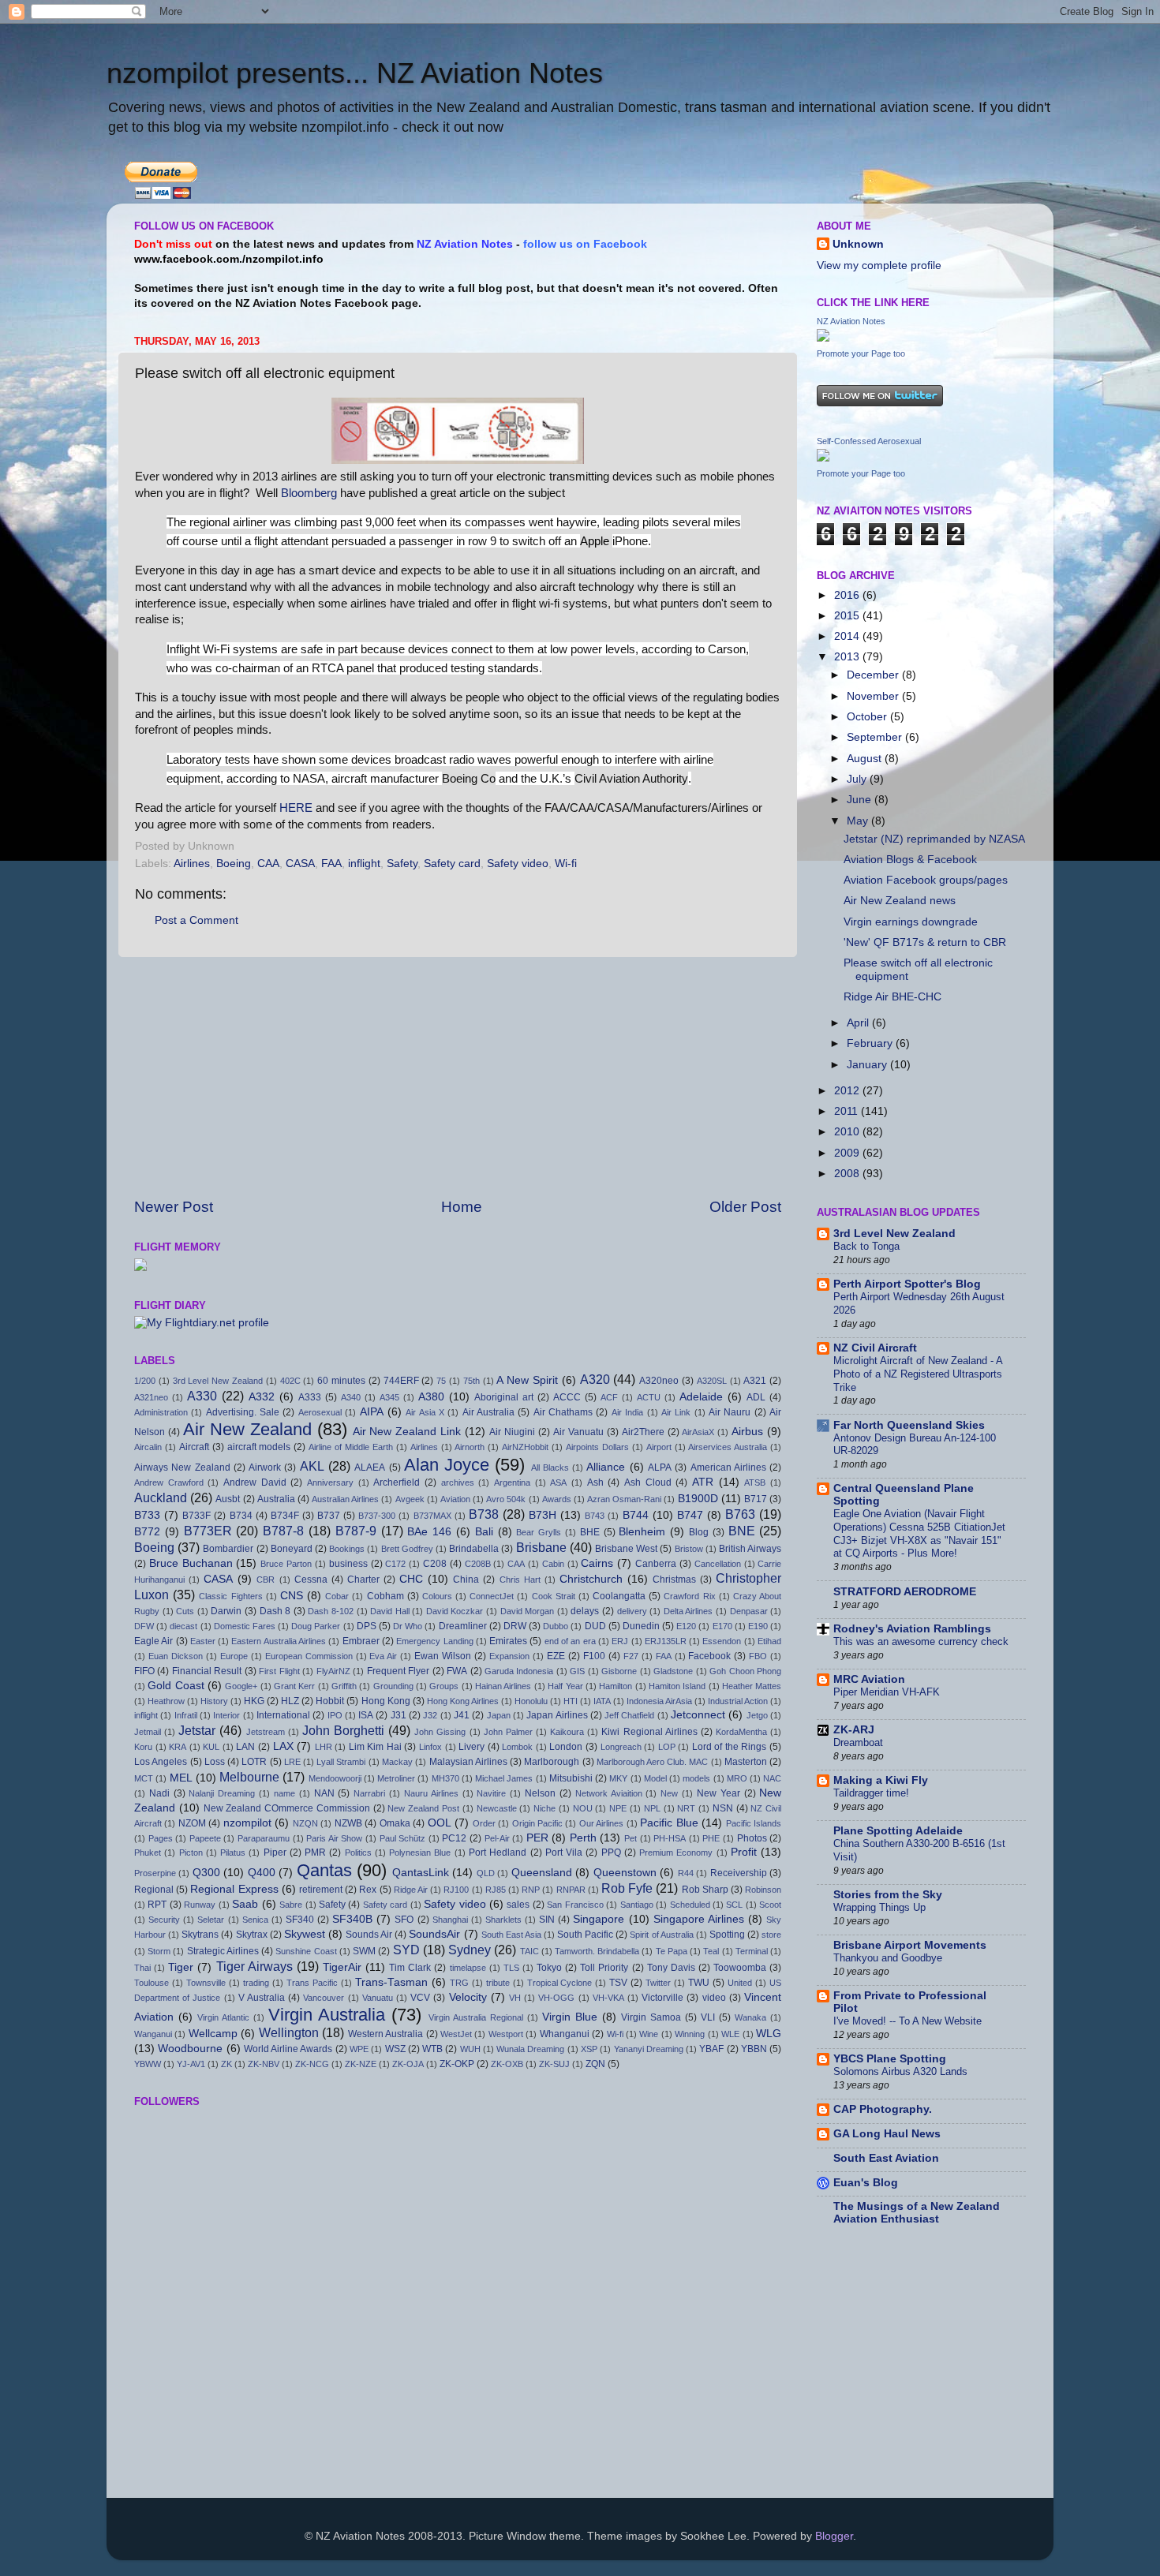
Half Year (565, 1686)
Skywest (305, 1934)
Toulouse (152, 1983)
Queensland (542, 1873)
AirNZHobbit (525, 1447)
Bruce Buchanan (191, 1563)
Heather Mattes (752, 1686)
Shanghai (450, 1920)
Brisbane (541, 1547)
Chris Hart (520, 1580)
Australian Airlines (345, 1499)
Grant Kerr (294, 1686)
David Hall (390, 1611)
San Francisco (575, 1905)
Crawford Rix (689, 1596)
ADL (756, 1397)
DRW (515, 1626)
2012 (848, 1091)
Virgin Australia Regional (476, 2017)
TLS (511, 1968)
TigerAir (342, 1967)
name (284, 1793)
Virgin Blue (570, 2017)
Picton (191, 1853)
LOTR (254, 1762)
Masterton (746, 1762)
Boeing (234, 864)
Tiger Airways (254, 1966)
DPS (367, 1626)
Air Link (676, 1412)
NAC (772, 1778)
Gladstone (673, 1671)
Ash (595, 1482)
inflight (364, 864)
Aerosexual (320, 1412)
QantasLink (421, 1873)
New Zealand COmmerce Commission (287, 1808)
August (866, 759)
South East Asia (511, 1935)
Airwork (265, 1467)
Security (164, 1920)
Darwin (226, 1611)
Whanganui (565, 2034)
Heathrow (166, 1701)
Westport (506, 2034)
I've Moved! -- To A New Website (907, 2021)
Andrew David (255, 1482)
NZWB (348, 1823)
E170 (722, 1626)
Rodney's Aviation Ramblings (912, 1629)
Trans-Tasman (391, 1982)
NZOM (192, 1823)
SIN (547, 1920)
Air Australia (488, 1412)
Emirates (508, 1641)
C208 (435, 1564)
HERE (296, 808)
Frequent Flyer (398, 1671)
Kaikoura (567, 1732)
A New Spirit (527, 1380)
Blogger (834, 2536)
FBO (758, 1656)
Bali (484, 1532)
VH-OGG (556, 1998)
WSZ (395, 2049)
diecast (183, 1626)
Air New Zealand (247, 1429)
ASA (558, 1482)
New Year (718, 1793)
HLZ (290, 1701)
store (771, 1935)
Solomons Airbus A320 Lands (900, 2071)
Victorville (662, 1998)
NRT (686, 1808)
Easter (203, 1641)
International (283, 1715)
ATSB (755, 1482)
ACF (609, 1397)
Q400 (262, 1873)
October (868, 717)
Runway (200, 1905)
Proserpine (155, 1873)
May (859, 821)
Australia (276, 1499)
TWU (699, 1983)
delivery (632, 1611)
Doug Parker (316, 1626)
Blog (699, 1532)
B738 (484, 1514)
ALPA (660, 1467)
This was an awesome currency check (921, 1641)
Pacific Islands (754, 1823)
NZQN (305, 1823)
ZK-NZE (361, 2064)
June (861, 800)
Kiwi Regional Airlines (649, 1732)
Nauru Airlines (431, 1793)
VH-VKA (608, 1998)
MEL (181, 1778)
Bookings (347, 1549)
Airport (659, 1447)
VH (515, 1998)
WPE (359, 2049)
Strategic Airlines (223, 1951)
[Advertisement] (458, 1077)
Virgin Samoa (651, 2017)
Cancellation (718, 1564)
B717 (756, 1499)
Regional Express (234, 1889)
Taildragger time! (871, 1793)
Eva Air (383, 1656)
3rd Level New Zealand (218, 1381)
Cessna (311, 1580)
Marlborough (552, 1762)
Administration (161, 1412)
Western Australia (385, 2034)
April (859, 1023)
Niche (544, 1808)
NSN (723, 1808)
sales (518, 1905)
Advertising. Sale (243, 1412)
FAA (331, 864)
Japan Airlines (557, 1715)
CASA (300, 864)
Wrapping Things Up (879, 1907)
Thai (142, 1968)
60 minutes (341, 1381)
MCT (144, 1778)
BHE (590, 1532)
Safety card (452, 864)
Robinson (763, 1890)
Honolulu (531, 1701)
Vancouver (324, 1998)
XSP (589, 2049)
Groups (444, 1686)
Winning (690, 2034)
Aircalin (148, 1447)
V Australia (262, 1998)
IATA (602, 1701)
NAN (324, 1793)
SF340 (300, 1920)
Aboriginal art (504, 1397)
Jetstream (266, 1732)
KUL (211, 1747)
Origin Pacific (537, 1823)
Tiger (181, 1967)
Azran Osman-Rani (624, 1499)
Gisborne (619, 1671)
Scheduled (690, 1905)
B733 (147, 1515)
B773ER (208, 1531)
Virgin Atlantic (223, 2017)
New (669, 1793)
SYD (406, 1950)
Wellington (289, 2032)
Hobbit (330, 1701)
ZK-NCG (312, 2064)
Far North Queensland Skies (909, 1425)
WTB (432, 2049)
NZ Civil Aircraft (875, 1348)
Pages (161, 1838)
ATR (703, 1482)
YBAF (711, 2049)
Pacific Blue (669, 1823)
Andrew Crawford (169, 1482)
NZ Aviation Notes (851, 321)
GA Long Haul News (887, 2134)
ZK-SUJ (554, 2064)
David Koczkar (455, 1611)
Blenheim (642, 1532)
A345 (389, 1397)
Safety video (518, 864)
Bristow (689, 1549)
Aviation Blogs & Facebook (910, 860)
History (214, 1701)
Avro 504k (506, 1499)
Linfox (430, 1747)
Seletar (211, 1920)
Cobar (337, 1596)
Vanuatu (378, 1998)
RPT (157, 1905)
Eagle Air (153, 1641)
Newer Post (174, 1207)
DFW (144, 1626)
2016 (848, 595)
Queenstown (625, 1873)
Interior (226, 1715)
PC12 (454, 1838)
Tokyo (549, 1968)
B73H (543, 1515)
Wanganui (153, 2034)
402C (290, 1381)
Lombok (517, 1747)
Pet (631, 1838)
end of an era (570, 1641)
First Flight (279, 1671)
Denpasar (749, 1611)
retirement (321, 1890)
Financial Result (207, 1671)
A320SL (712, 1381)
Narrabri (369, 1793)
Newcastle (497, 1808)
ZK (226, 2064)
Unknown (858, 244)
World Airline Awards (288, 2049)
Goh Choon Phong (745, 1671)
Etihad (769, 1641)
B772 (147, 1532)
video (714, 1998)
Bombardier (228, 1549)
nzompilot (247, 1823)
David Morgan (528, 1611)
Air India (627, 1412)
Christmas (674, 1580)
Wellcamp (213, 2034)
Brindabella (474, 1549)
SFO (404, 1920)
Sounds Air (369, 1935)
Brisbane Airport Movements (910, 1945)
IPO (335, 1715)
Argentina (512, 1482)
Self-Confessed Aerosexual (869, 441)
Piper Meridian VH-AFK (887, 1692)
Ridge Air (411, 1890)
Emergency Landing (434, 1641)
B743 (595, 1516)
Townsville (206, 1983)
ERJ (620, 1641)
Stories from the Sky (888, 1895)
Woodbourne (190, 2049)
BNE (742, 1531)
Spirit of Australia (661, 1935)
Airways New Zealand (182, 1467)
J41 (462, 1715)
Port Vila (564, 1853)
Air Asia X (425, 1412)
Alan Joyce (447, 1465)
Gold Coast (176, 1686)
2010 (848, 1132)
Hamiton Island (677, 1686)
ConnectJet (492, 1596)
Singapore (599, 1919)
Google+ (241, 1686)
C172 (395, 1564)
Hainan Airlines (503, 1686)
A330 (202, 1396)
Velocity (468, 1997)
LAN (245, 1747)
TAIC (529, 1951)
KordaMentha (741, 1732)
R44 (686, 1873)
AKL (312, 1466)
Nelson (540, 1793)
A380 (431, 1397)
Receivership (739, 1873)
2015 (848, 616)
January (868, 1065)
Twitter (658, 1983)
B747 (690, 1515)
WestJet (456, 2034)
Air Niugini (512, 1432)
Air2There (643, 1432)
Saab (245, 1904)
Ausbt (228, 1499)
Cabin (553, 1564)
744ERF (401, 1381)
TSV (618, 1983)
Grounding (393, 1686)
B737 (329, 1516)
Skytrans (200, 1935)
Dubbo (556, 1626)
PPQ (611, 1853)
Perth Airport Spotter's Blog (907, 1284)
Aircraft (194, 1447)
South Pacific (585, 1935)
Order (484, 1823)
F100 (594, 1656)
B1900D (698, 1499)
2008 (848, 1174)
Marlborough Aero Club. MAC (653, 1762)
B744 (636, 1515)
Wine (649, 2034)
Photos (752, 1838)
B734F (285, 1516)
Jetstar (197, 1730)
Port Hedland (498, 1853)
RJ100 (456, 1890)
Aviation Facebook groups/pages (926, 880)
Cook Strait (554, 1596)
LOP (667, 1747)
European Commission (309, 1656)
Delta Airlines (689, 1611)
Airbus (747, 1432)
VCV (420, 1998)
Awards (557, 1499)
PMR (315, 1853)
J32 (430, 1715)
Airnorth (470, 1447)
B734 (241, 1516)
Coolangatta (619, 1596)
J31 (399, 1715)
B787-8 (283, 1531)
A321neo (151, 1397)
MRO (737, 1778)
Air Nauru (730, 1412)
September (876, 737)
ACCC (567, 1397)
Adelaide (701, 1397)
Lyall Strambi (341, 1762)
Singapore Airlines (699, 1919)
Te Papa (672, 1951)
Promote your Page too (861, 353)
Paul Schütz (403, 1838)
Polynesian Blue (420, 1853)
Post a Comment (196, 920)
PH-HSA (670, 1838)
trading (256, 1983)
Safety (402, 864)
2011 (848, 1111)
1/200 (145, 1381)
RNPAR (571, 1890)
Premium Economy (676, 1853)
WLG (769, 2034)
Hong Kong (386, 1701)
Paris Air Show (334, 1838)
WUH (470, 2049)
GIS (577, 1671)
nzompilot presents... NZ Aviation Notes (355, 73)
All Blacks (550, 1467)
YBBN (754, 2049)
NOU (583, 1808)
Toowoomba (740, 1968)
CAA (268, 864)
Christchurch (591, 1579)
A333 (310, 1397)
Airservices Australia (728, 1447)
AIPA (372, 1412)
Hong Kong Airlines (463, 1701)
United (740, 1983)
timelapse (468, 1968)
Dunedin (641, 1626)
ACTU (649, 1397)
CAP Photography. (883, 2109)
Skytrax (252, 1935)
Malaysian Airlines (468, 1762)
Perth (583, 1838)
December (874, 675)
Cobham (385, 1596)
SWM (364, 1951)
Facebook (709, 1656)
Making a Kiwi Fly (881, 1780)
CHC (411, 1579)
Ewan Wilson (443, 1656)
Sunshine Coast (306, 1951)
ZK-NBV (264, 2064)
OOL (440, 1823)
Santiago (637, 1905)
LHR (324, 1747)
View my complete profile (879, 265)
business (348, 1564)
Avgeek (410, 1499)
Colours (437, 1596)
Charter (363, 1580)
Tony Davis (671, 1968)
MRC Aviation (869, 1679)
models (696, 1778)
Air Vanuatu (578, 1432)
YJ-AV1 (191, 2064)
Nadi (159, 1793)
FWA (457, 1671)
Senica (255, 1920)
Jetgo (757, 1715)
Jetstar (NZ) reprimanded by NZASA (934, 839)
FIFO (144, 1671)
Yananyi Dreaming (649, 2049)
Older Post (745, 1207)
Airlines (192, 864)
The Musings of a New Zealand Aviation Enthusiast (917, 2213)
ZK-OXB (507, 2064)
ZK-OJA (408, 2064)
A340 (351, 1397)
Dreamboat (858, 1742)
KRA (178, 1747)
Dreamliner (463, 1626)
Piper (275, 1853)
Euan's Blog (866, 2183)
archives (458, 1482)
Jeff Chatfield (629, 1715)
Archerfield (397, 1482)
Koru (143, 1747)
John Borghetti (343, 1730)
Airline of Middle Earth (351, 1447)
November (874, 696)
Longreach (621, 1747)
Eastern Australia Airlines (279, 1641)
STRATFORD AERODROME (905, 1592)
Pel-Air (497, 1838)
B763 (740, 1514)
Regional (154, 1890)
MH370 (445, 1778)
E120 (686, 1626)
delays (585, 1611)
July (858, 779)
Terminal (752, 1951)
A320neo (659, 1381)
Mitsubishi (571, 1778)
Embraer (361, 1641)
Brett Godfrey (407, 1549)
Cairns (597, 1563)
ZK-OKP (457, 2064)
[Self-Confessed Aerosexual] (823, 458)
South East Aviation (886, 2158)
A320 (595, 1379)
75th (471, 1381)
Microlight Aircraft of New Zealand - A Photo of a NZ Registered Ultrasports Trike (918, 1374)
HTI (571, 1701)
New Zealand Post (423, 1808)
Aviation (455, 1499)
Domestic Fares (245, 1626)
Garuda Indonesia (519, 1671)
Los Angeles (161, 1762)
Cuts (185, 1611)
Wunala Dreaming (530, 2049)
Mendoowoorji (335, 1778)
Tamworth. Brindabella (597, 1951)
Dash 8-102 (331, 1611)
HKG (254, 1701)
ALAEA (370, 1467)
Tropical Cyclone (560, 1983)
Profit (744, 1852)
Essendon (722, 1641)
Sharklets (503, 1920)
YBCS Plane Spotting (890, 2059)
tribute (498, 1983)
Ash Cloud (648, 1482)
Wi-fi (566, 864)
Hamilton (616, 1686)
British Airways (750, 1549)
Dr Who (408, 1626)
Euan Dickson (176, 1656)
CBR (266, 1580)
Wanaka (750, 2017)
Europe (234, 1656)
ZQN (595, 2064)
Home (462, 1207)
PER (537, 1838)
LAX (283, 1746)
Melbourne (249, 1777)
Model (655, 1778)
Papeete (205, 1838)
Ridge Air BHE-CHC (892, 997)
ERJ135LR (666, 1641)
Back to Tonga (866, 1246)
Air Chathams (563, 1412)
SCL (734, 1905)
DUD (595, 1626)
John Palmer (508, 1732)
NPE (618, 1808)
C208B (478, 1564)
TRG (459, 1983)
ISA (366, 1715)
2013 (848, 657)
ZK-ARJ (854, 1730)
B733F (196, 1516)
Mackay (397, 1762)
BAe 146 (429, 1532)
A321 (755, 1381)
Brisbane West (626, 1549)
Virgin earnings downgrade (911, 922)
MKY (618, 1778)
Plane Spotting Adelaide (898, 1831)
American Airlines (728, 1467)
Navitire (491, 1793)
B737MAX (432, 1516)
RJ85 (496, 1890)
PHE (711, 1838)
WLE (730, 2034)
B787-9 (356, 1531)
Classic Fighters (230, 1596)
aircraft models (259, 1447)
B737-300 (377, 1516)
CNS (292, 1596)
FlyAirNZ (333, 1671)
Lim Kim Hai (375, 1747)
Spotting (727, 1935)
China (466, 1580)
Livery (471, 1747)
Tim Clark (410, 1968)
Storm (159, 1951)
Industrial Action (738, 1701)
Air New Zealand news (900, 901)
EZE (556, 1656)
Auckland (161, 1497)
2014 (848, 636)
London (566, 1747)
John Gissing (440, 1732)
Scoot (770, 1905)
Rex (368, 1890)
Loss (215, 1762)
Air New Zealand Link (407, 1432)
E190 (758, 1626)
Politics (358, 1853)
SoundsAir (434, 1934)
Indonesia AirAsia (659, 1701)
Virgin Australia (327, 2015)
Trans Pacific (312, 1983)
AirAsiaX (698, 1432)
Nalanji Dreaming (222, 1793)
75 (441, 1381)
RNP (531, 1890)
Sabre (291, 1905)
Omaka (395, 1823)
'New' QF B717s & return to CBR (925, 942)
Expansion (509, 1656)
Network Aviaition (609, 1793)
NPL (652, 1808)
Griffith (344, 1686)
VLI (708, 2017)
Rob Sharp (705, 1890)
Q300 (206, 1873)
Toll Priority (604, 1968)
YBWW (148, 2064)
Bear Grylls (539, 1532)
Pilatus (233, 1853)
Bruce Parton (286, 1564)
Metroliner (396, 1778)
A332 (262, 1397)
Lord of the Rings (730, 1747)
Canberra (656, 1564)
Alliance (606, 1467)
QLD (486, 1873)
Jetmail (148, 1732)
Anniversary (330, 1482)
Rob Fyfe (627, 1888)
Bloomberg (309, 493)
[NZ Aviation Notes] (823, 338)
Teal (711, 1951)
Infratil (186, 1715)
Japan (499, 1715)
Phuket (148, 1853)
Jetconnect (698, 1715)
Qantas (324, 1870)
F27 (631, 1656)
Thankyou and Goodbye (888, 1958)
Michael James (504, 1778)
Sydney (470, 1950)
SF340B (352, 1919)
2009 (848, 1153)
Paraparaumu (264, 1838)
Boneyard (292, 1549)
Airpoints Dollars (597, 1447)
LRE (292, 1762)
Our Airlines (601, 1823)
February (871, 1043)
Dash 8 (275, 1611)
